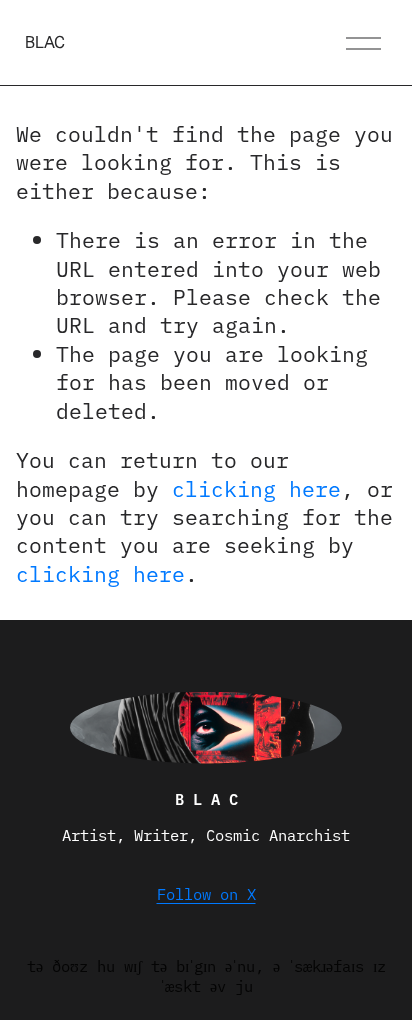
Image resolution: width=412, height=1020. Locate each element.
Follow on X (206, 894)
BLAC (45, 42)
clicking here (256, 487)
